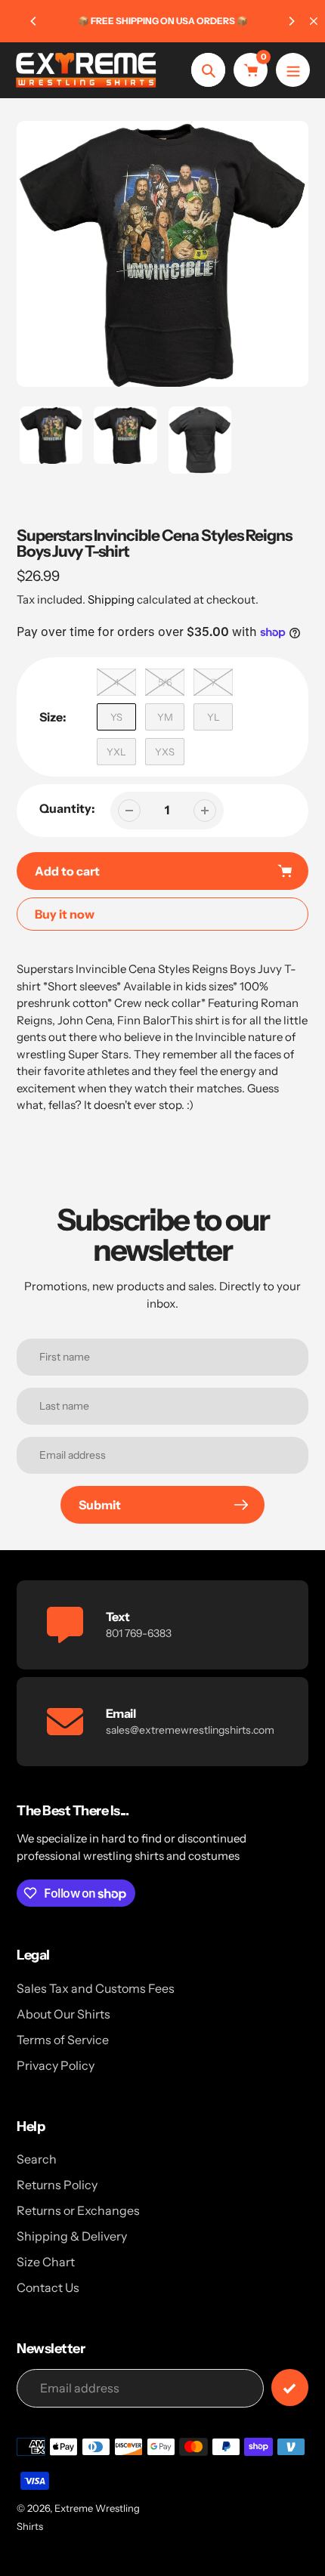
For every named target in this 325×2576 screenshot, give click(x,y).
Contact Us (48, 2287)
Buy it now (65, 914)
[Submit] (290, 2388)
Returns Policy (57, 2185)
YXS (165, 752)
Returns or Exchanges (78, 2210)
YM (165, 717)
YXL (116, 752)
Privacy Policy (56, 2065)
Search (37, 2159)
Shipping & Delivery (72, 2236)
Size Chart (46, 2262)
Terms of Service (63, 2040)
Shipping (111, 599)
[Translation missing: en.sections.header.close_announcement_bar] (314, 21)
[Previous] (34, 21)
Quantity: (67, 808)
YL (214, 717)
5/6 (165, 682)
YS (116, 717)
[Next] (291, 21)
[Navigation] (293, 70)
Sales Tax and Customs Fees (96, 1988)
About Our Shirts (63, 2014)
